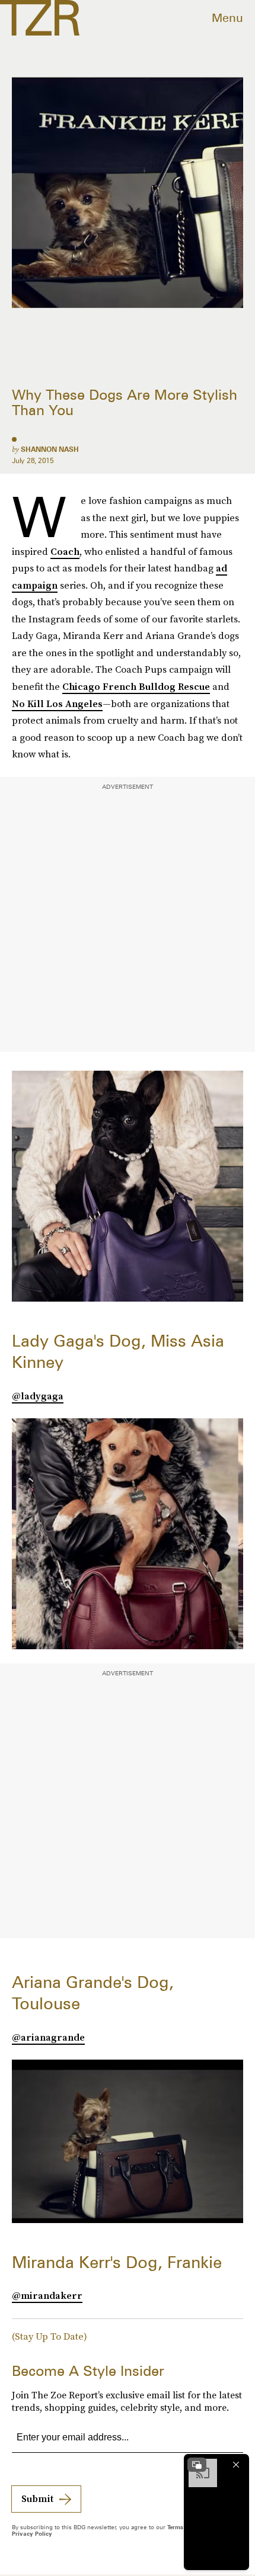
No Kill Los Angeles (57, 704)
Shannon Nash (50, 449)
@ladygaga (38, 1396)
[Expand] (197, 2465)
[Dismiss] (236, 2465)
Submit (37, 2498)
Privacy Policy (32, 2533)
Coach (65, 551)
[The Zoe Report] (40, 18)
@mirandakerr (47, 2295)
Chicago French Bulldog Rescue (136, 686)
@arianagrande (48, 2037)
